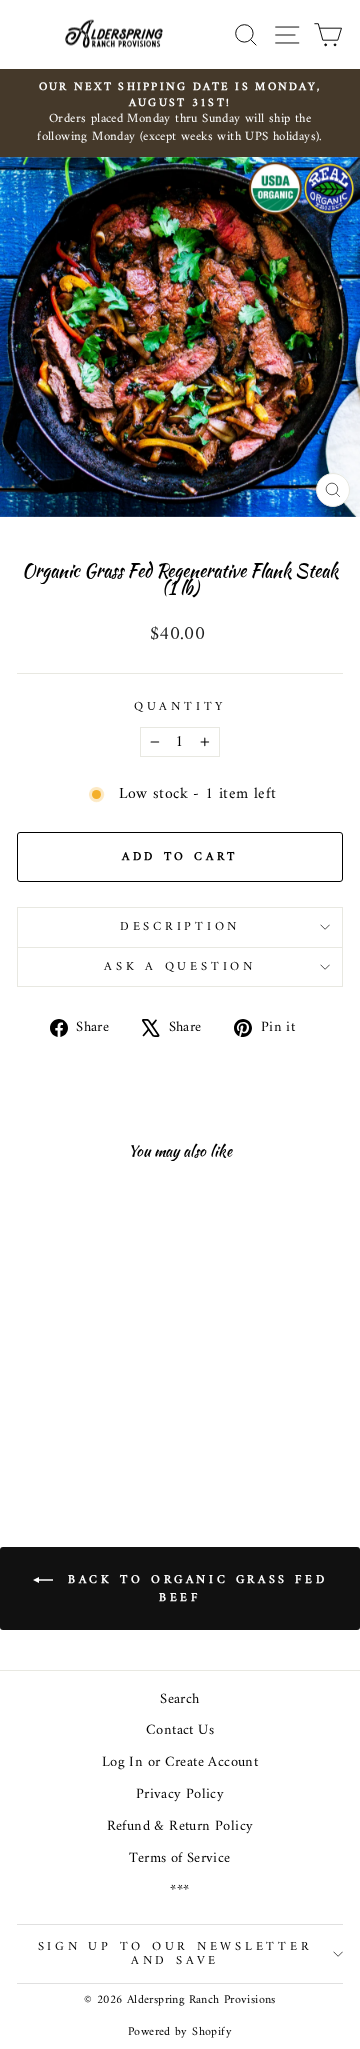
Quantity (180, 708)
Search (179, 1699)
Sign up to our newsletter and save (175, 1954)
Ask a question (180, 967)
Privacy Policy (180, 1794)
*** (179, 1890)
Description (180, 927)
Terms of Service (179, 1858)
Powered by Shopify (180, 2032)
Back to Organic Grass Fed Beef (194, 1588)
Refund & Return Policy (180, 1826)
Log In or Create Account (180, 1762)
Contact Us (180, 1730)
